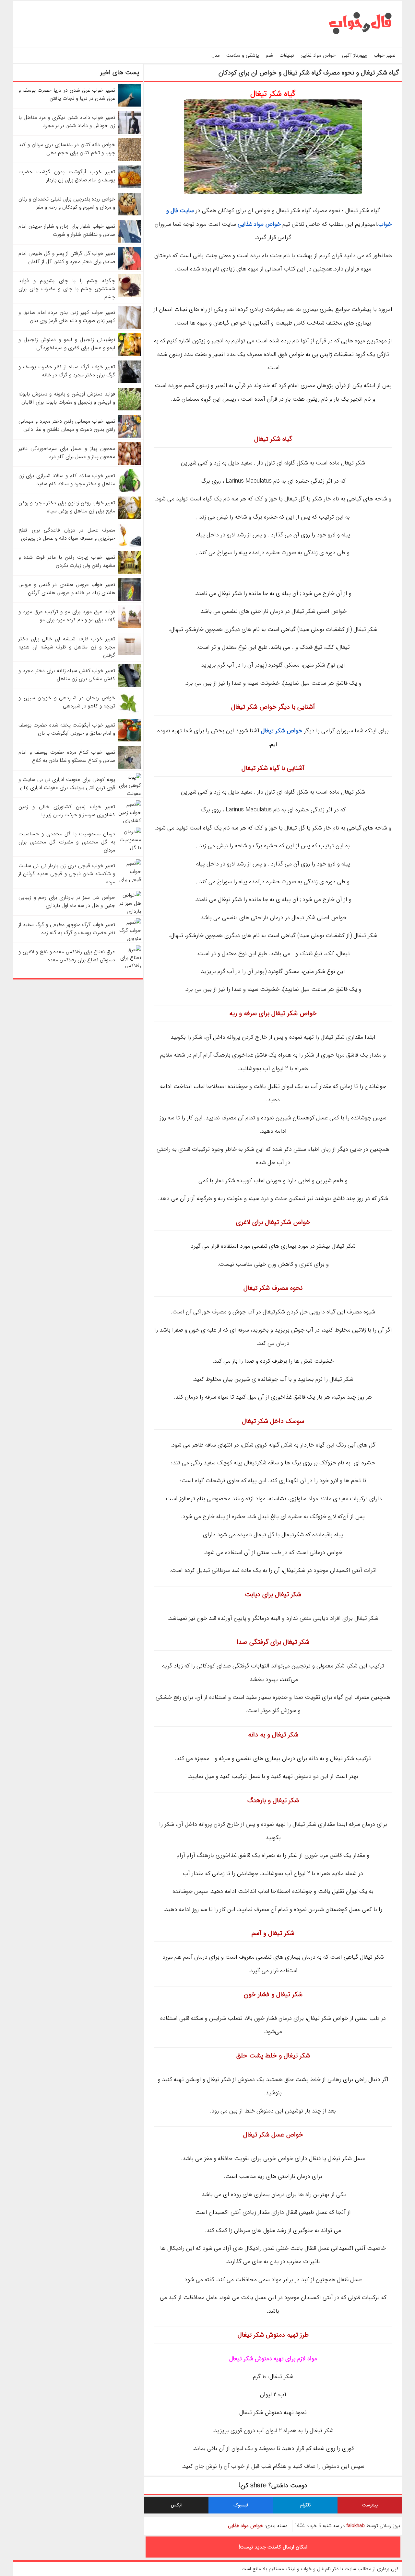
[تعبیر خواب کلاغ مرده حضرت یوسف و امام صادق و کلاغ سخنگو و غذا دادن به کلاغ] (130, 767)
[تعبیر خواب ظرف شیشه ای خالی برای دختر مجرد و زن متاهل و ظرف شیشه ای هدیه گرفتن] (130, 654)
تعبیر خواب (385, 55)
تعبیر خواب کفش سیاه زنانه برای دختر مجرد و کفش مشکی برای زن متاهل (67, 675)
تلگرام (305, 2505)
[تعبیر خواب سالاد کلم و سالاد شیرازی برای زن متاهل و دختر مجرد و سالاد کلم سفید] (130, 491)
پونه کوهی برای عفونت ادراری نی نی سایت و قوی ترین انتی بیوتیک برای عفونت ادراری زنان (67, 784)
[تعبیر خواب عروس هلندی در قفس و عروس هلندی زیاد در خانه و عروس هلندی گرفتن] (130, 599)
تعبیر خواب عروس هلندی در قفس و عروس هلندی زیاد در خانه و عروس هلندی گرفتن (67, 589)
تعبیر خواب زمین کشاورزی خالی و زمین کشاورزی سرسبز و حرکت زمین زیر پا (67, 811)
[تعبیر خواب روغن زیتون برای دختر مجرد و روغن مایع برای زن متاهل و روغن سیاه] (130, 518)
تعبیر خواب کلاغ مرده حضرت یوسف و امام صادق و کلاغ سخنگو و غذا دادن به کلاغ (67, 756)
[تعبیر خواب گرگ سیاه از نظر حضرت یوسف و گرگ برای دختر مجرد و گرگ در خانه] (130, 382)
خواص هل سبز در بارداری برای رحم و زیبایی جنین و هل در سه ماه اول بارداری (67, 901)
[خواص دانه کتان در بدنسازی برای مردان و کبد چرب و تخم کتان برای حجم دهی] (130, 160)
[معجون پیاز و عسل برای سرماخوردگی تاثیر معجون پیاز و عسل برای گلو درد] (130, 463)
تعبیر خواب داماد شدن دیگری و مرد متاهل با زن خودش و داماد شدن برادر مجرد (67, 121)
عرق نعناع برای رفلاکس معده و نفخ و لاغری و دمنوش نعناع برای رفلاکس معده (67, 956)
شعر (269, 55)
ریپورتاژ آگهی (355, 55)
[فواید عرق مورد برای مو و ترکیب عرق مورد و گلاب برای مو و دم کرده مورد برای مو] (130, 627)
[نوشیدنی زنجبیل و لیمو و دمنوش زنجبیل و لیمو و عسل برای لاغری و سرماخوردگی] (130, 355)
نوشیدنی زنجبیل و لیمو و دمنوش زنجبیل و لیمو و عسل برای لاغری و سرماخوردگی (67, 344)
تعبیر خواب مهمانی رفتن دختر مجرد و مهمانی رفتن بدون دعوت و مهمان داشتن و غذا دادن (67, 425)
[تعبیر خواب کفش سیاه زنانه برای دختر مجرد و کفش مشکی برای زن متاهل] (130, 686)
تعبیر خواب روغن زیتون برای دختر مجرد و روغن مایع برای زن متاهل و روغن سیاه (67, 507)
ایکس (176, 2505)
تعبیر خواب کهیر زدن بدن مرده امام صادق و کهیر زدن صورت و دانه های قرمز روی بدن (67, 316)
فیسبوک (241, 2505)
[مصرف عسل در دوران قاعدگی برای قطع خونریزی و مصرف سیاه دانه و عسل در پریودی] (130, 545)
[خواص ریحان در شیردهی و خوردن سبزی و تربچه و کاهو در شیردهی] (130, 713)
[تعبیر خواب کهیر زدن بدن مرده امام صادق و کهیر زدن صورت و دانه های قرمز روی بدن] (130, 327)
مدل (216, 55)
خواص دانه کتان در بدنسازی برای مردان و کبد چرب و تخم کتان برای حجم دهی (67, 149)
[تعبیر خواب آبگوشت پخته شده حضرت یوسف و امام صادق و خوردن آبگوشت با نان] (130, 740)
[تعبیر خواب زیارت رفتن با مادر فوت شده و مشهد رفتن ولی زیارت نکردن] (130, 572)
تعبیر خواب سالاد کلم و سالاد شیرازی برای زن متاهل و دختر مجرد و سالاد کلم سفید (67, 480)
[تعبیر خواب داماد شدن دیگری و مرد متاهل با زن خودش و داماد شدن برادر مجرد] (130, 132)
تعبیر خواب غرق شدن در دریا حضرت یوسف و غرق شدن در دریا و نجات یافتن (67, 94)
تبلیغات (287, 55)
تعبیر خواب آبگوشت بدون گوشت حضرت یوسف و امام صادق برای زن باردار (67, 176)
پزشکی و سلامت (243, 55)
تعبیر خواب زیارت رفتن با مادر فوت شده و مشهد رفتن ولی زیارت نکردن (67, 561)
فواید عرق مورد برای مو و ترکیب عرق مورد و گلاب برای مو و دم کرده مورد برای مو (67, 616)
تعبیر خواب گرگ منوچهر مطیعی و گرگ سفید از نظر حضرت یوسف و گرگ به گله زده (67, 929)
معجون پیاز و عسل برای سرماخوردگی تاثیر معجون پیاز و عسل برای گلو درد (67, 452)
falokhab (356, 2526)
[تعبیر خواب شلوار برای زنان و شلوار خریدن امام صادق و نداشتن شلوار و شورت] (130, 241)
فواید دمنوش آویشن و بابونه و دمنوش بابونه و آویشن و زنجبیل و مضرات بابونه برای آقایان (67, 398)
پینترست (370, 2505)
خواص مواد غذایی (318, 55)
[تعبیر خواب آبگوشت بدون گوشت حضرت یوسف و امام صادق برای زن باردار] (130, 187)
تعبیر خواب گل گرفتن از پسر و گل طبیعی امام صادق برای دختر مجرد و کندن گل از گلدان (67, 258)
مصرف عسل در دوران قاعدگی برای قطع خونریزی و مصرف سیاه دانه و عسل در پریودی (67, 534)
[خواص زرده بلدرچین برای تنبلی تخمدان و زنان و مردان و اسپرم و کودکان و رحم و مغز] (130, 214)
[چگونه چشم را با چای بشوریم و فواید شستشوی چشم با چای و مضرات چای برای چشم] (130, 296)
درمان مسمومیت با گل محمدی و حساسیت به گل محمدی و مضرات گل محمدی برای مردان (67, 842)
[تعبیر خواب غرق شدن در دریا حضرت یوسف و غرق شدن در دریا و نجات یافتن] (130, 105)
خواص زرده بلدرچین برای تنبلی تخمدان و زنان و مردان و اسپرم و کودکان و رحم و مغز (67, 203)
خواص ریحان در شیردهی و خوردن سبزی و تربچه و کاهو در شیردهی (67, 702)
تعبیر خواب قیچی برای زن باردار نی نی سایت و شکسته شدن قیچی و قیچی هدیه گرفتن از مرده (67, 874)
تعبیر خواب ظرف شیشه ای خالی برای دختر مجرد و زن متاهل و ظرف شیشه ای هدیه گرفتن (67, 647)
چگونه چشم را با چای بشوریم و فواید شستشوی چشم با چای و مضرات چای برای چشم (67, 289)
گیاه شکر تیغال (273, 94)
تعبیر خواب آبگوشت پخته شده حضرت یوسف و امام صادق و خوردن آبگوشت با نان (67, 729)
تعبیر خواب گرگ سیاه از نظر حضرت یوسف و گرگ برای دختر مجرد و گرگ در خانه (67, 371)
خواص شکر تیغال (282, 731)
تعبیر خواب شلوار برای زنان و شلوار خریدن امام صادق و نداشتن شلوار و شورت (67, 230)
